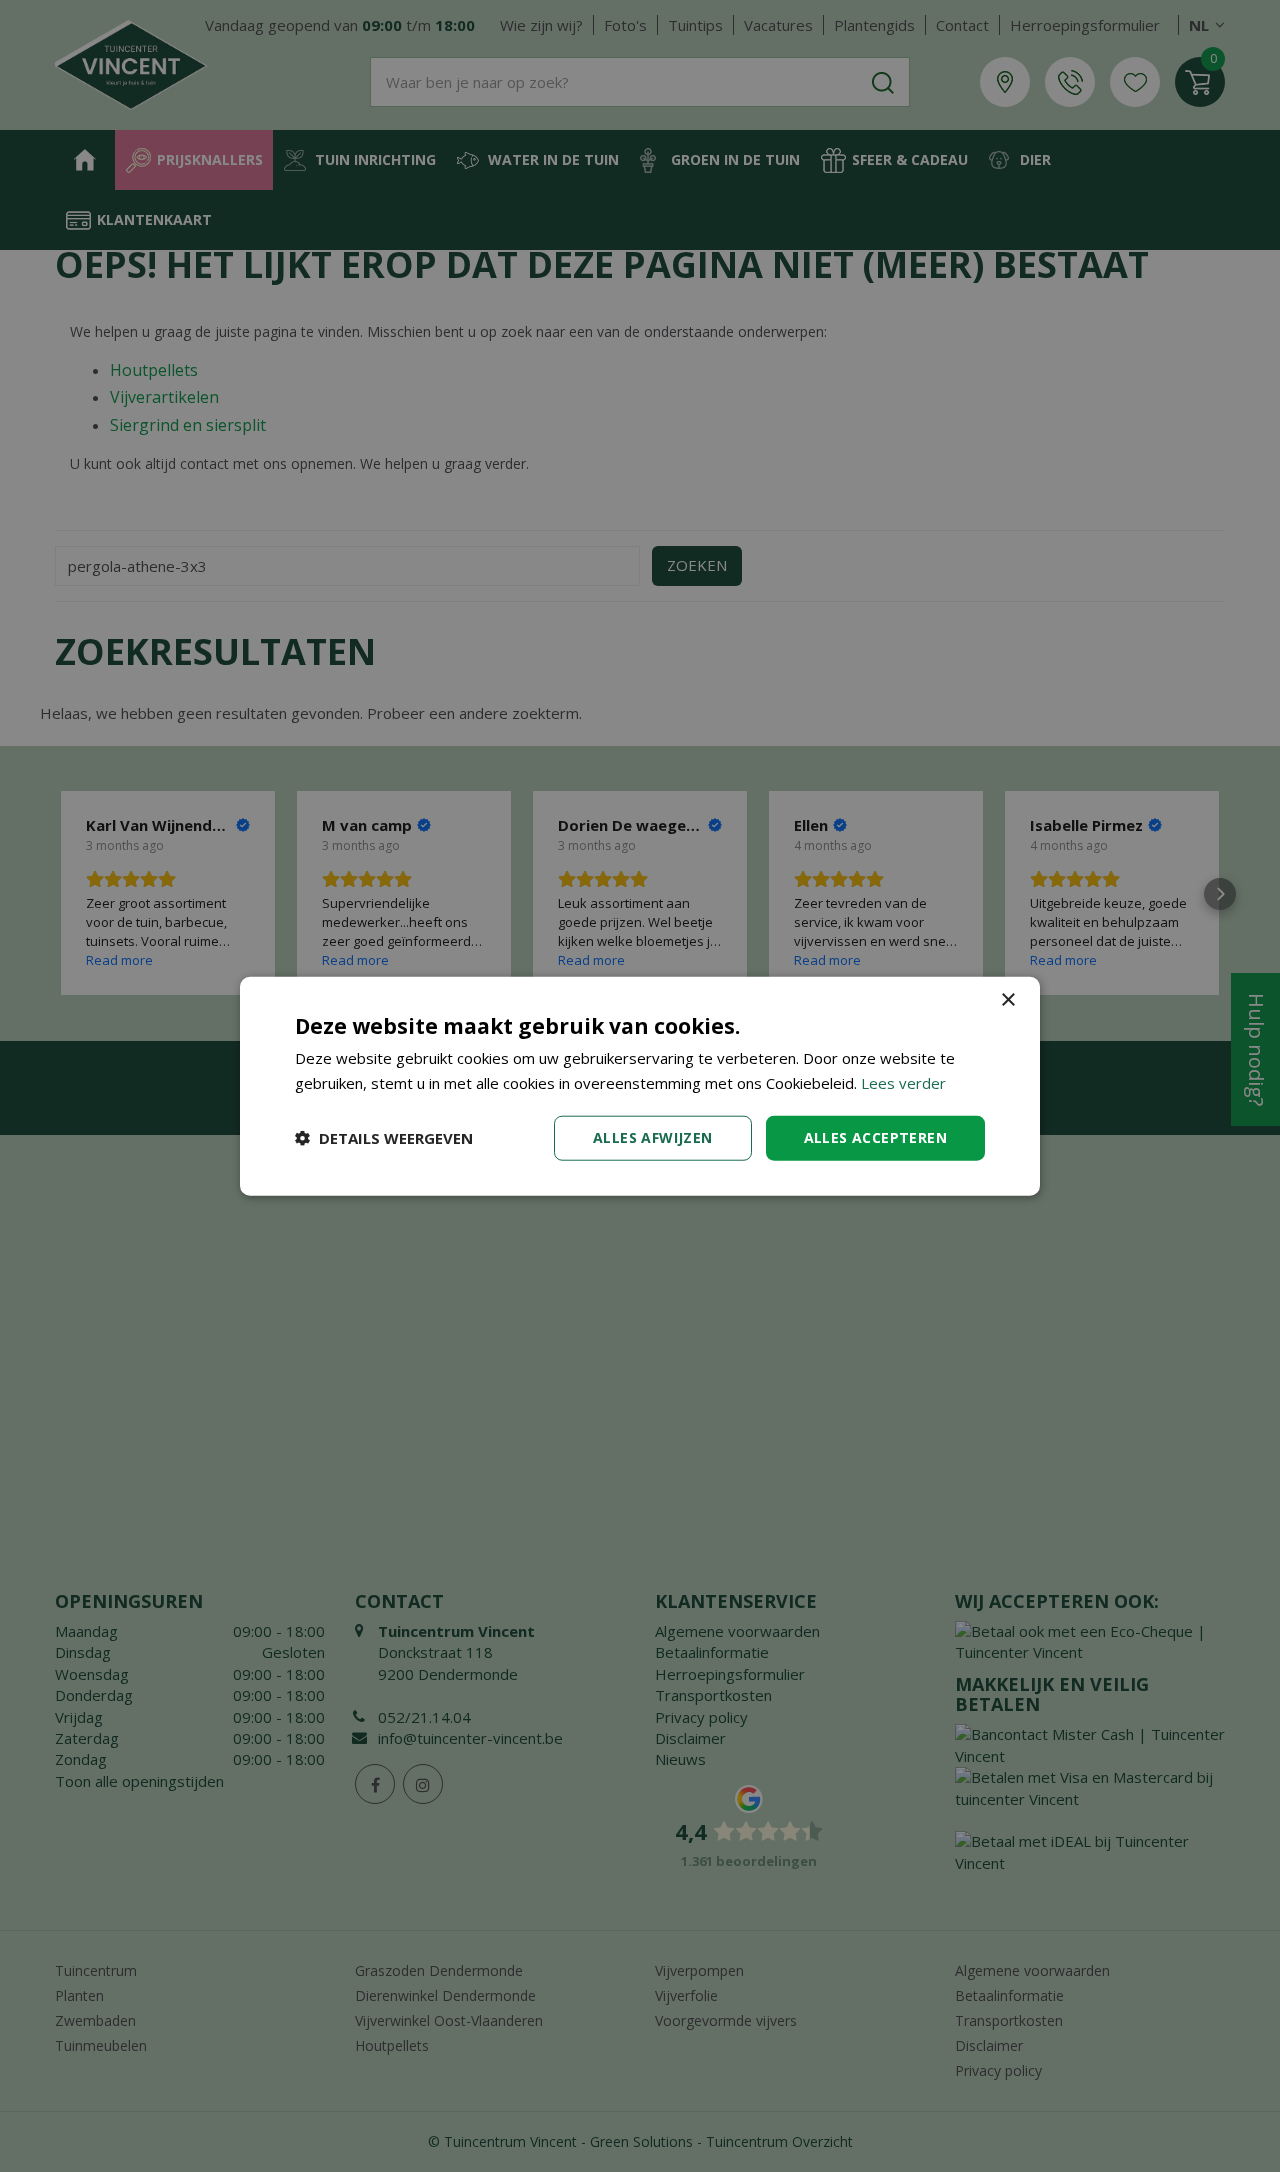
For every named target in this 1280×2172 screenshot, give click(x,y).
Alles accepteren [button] (875, 1137)
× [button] (1007, 1000)
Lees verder (903, 1083)
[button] (384, 1138)
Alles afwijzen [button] (653, 1137)
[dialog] (640, 1086)
